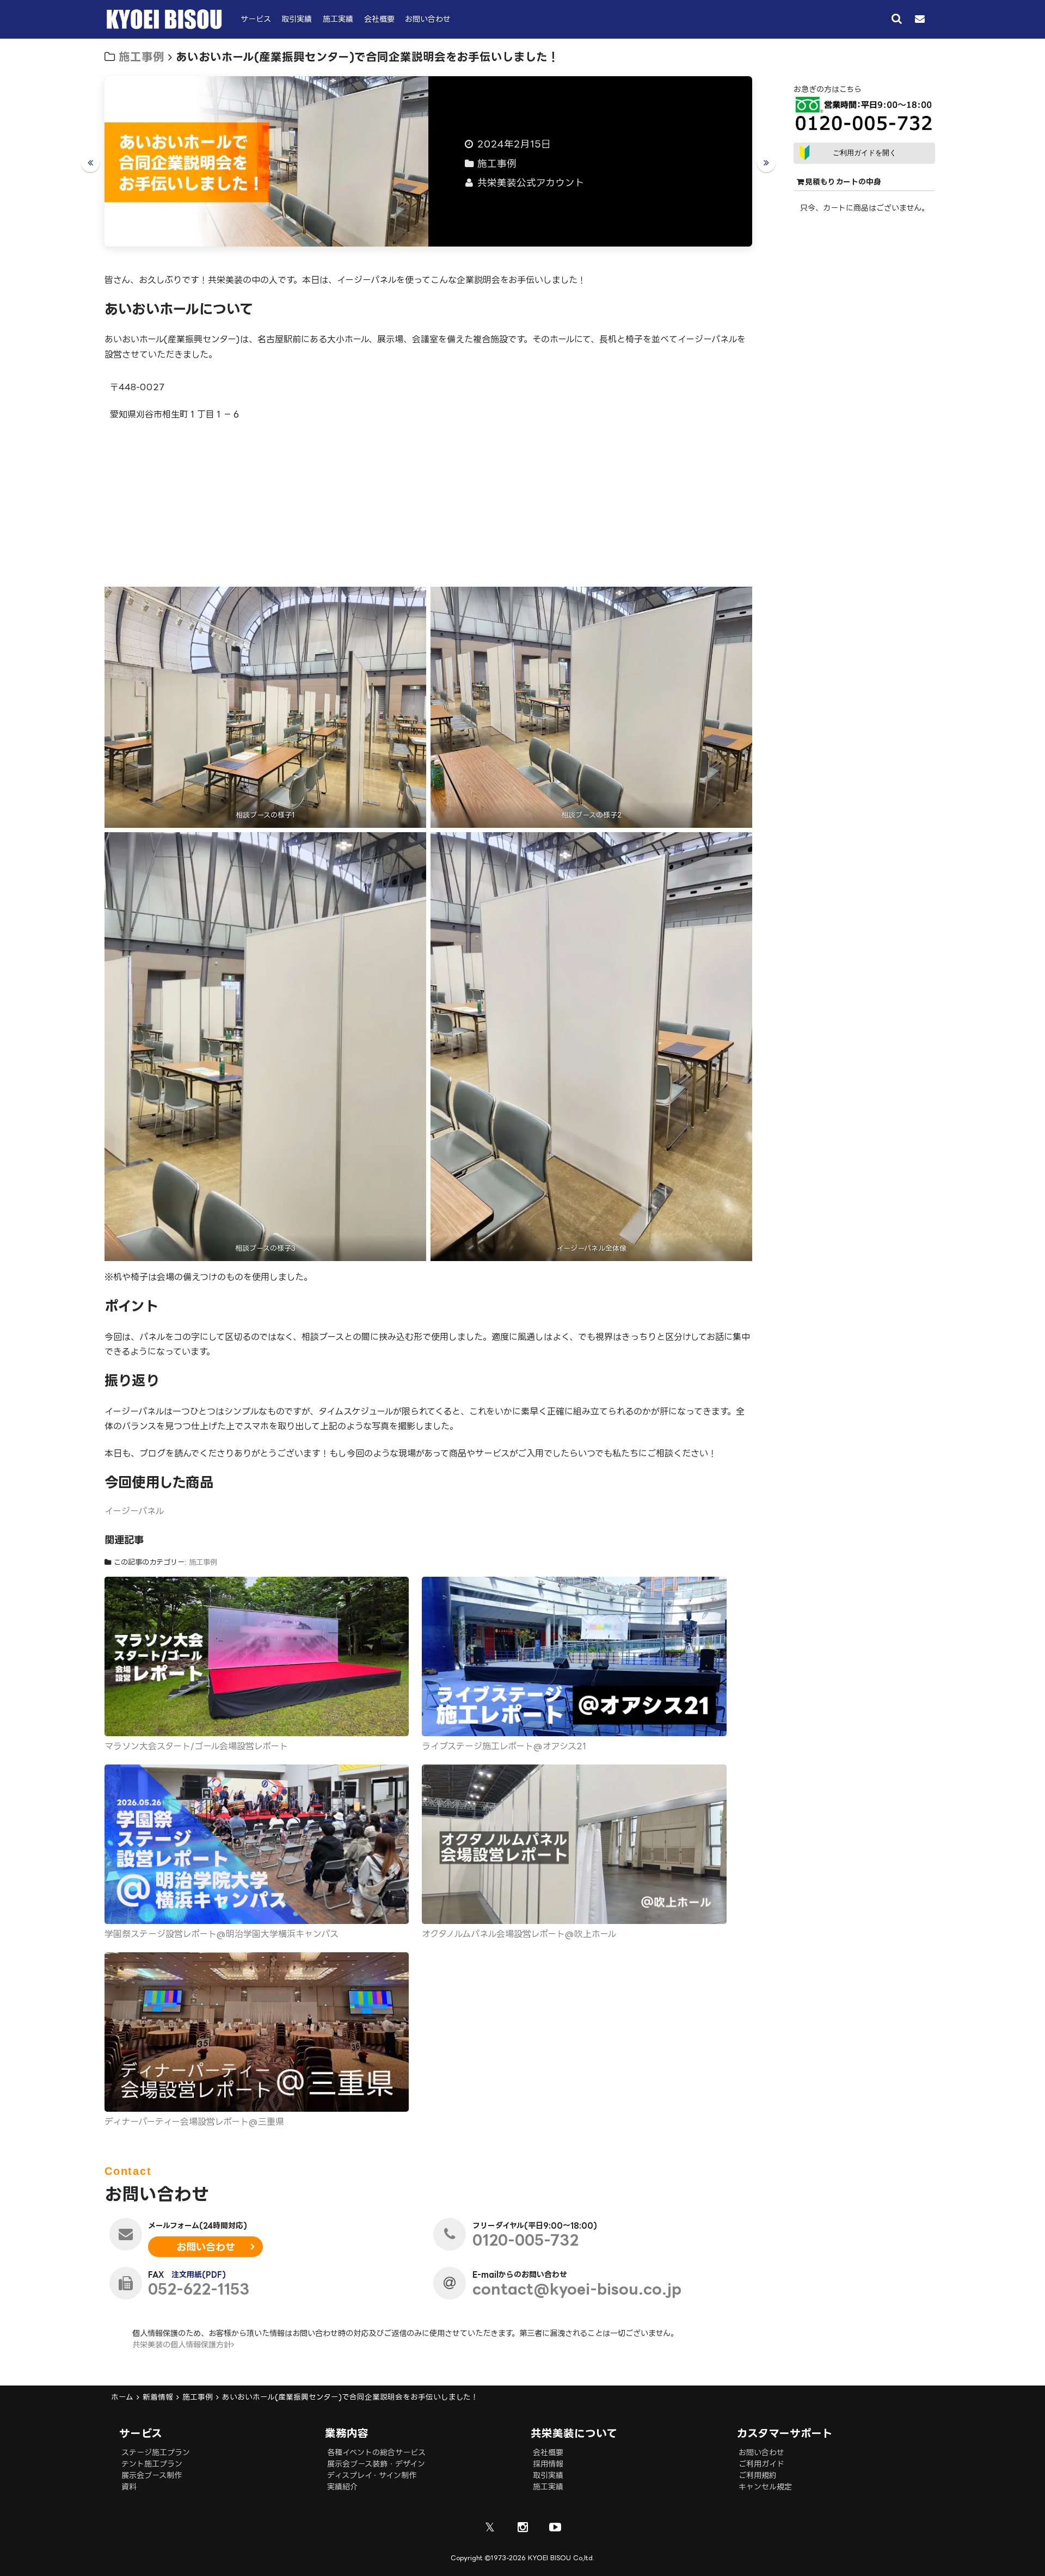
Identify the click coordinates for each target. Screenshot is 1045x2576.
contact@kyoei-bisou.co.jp (577, 2289)
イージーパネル (134, 1511)
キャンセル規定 (765, 2486)
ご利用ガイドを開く (865, 153)
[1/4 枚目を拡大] (412, 601)
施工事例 (142, 57)
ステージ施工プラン (156, 2452)
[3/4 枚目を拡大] (412, 846)
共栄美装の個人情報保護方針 (182, 2344)
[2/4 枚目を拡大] (738, 601)
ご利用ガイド (761, 2464)
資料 (129, 2486)
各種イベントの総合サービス (376, 2452)
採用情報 (548, 2464)
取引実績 (297, 19)
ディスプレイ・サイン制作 (372, 2475)
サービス (256, 19)
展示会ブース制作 (152, 2475)
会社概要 (379, 19)
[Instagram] (522, 2527)
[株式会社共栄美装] (164, 26)
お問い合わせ (428, 19)
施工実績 (338, 19)
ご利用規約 (758, 2475)
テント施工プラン (152, 2464)
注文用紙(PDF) (199, 2274)
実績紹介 (342, 2486)
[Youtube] (555, 2527)
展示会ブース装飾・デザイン (376, 2464)
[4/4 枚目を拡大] (738, 846)
